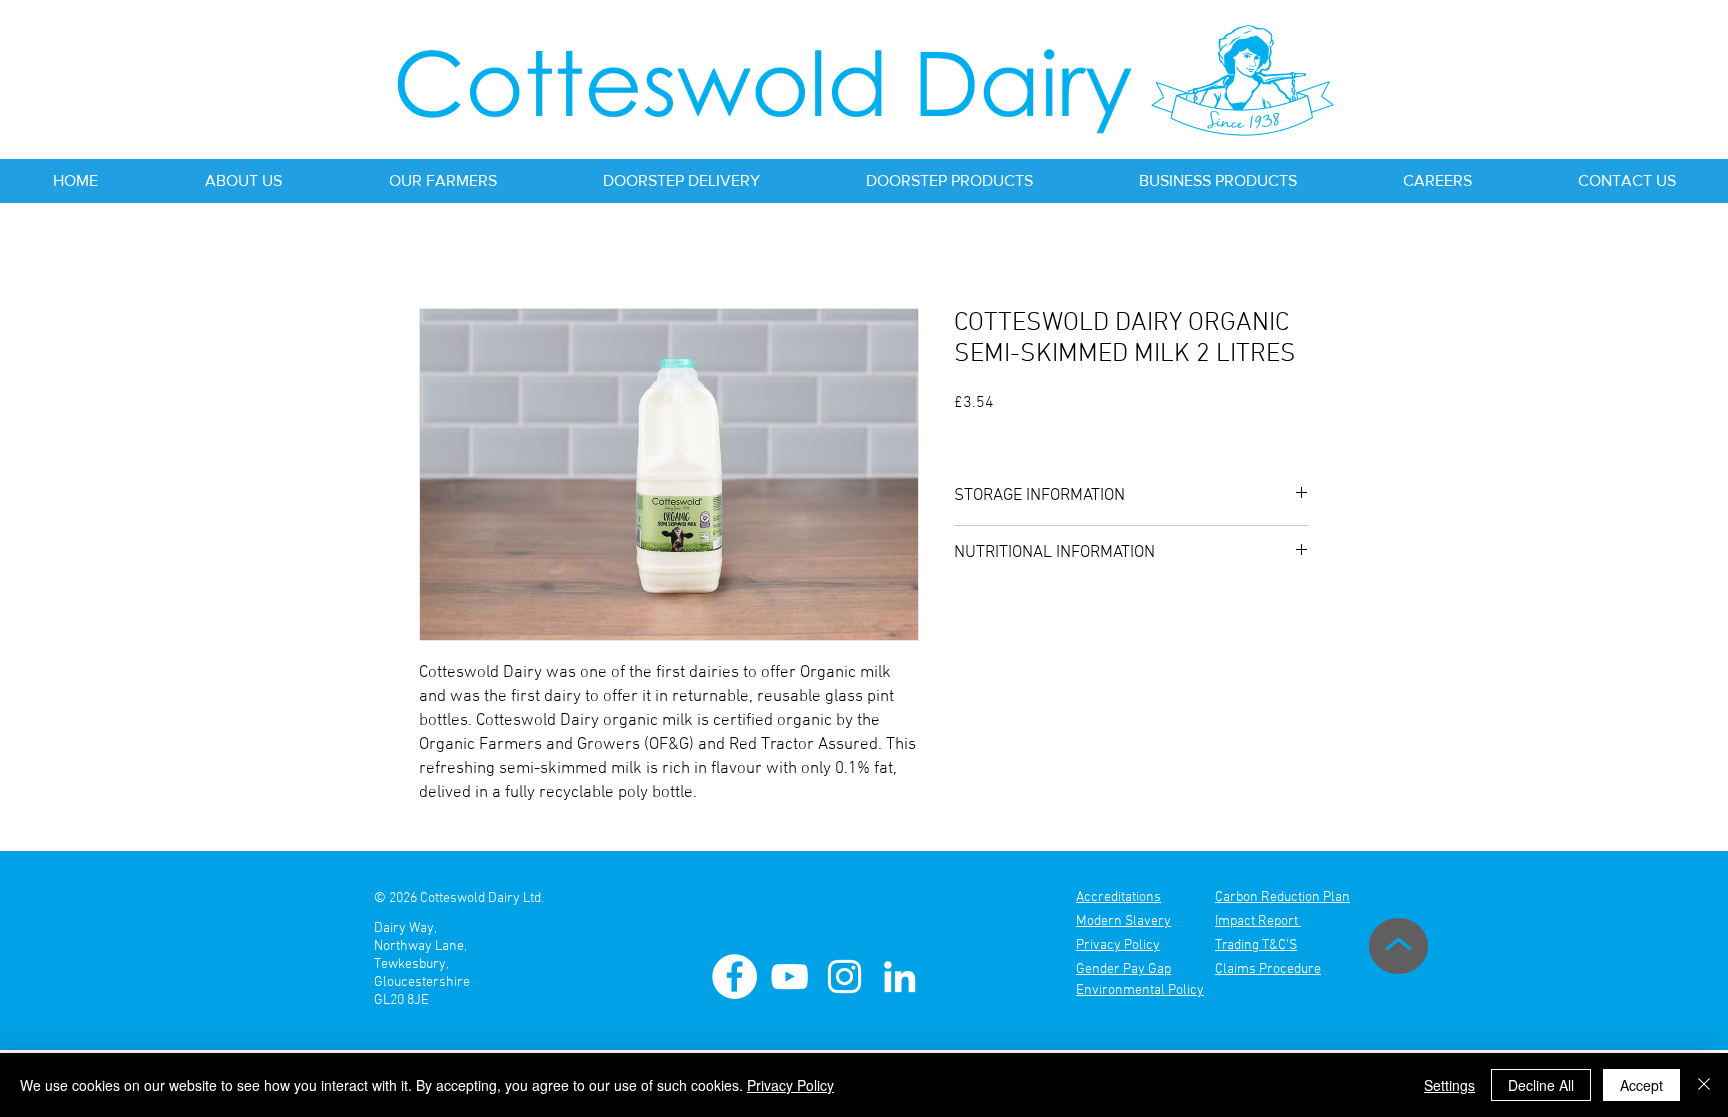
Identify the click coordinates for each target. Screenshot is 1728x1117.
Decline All (1541, 1085)
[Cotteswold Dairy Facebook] (734, 976)
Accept (1641, 1085)
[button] (243, 181)
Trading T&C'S (1256, 945)
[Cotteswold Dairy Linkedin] (899, 976)
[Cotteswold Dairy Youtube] (789, 976)
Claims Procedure (1268, 969)
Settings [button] (1449, 1085)
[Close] (1704, 1085)
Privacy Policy (790, 1085)
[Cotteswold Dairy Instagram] (844, 976)
